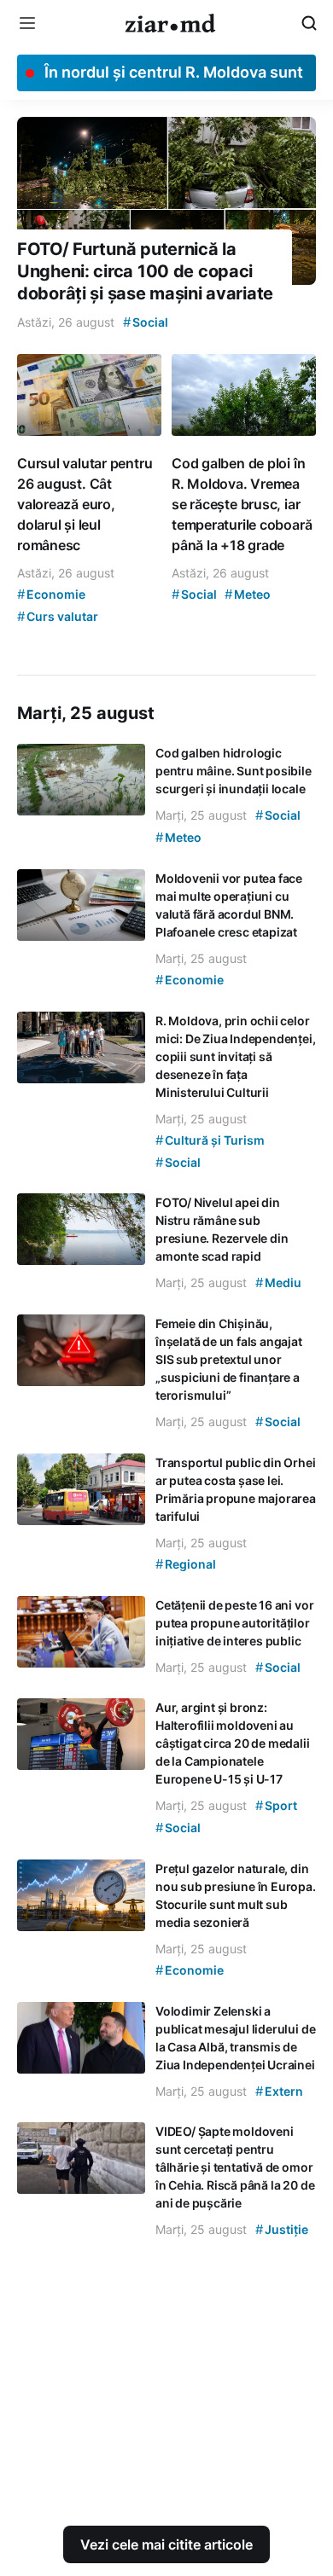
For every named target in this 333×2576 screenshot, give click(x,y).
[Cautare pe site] (309, 23)
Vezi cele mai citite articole (166, 2544)
